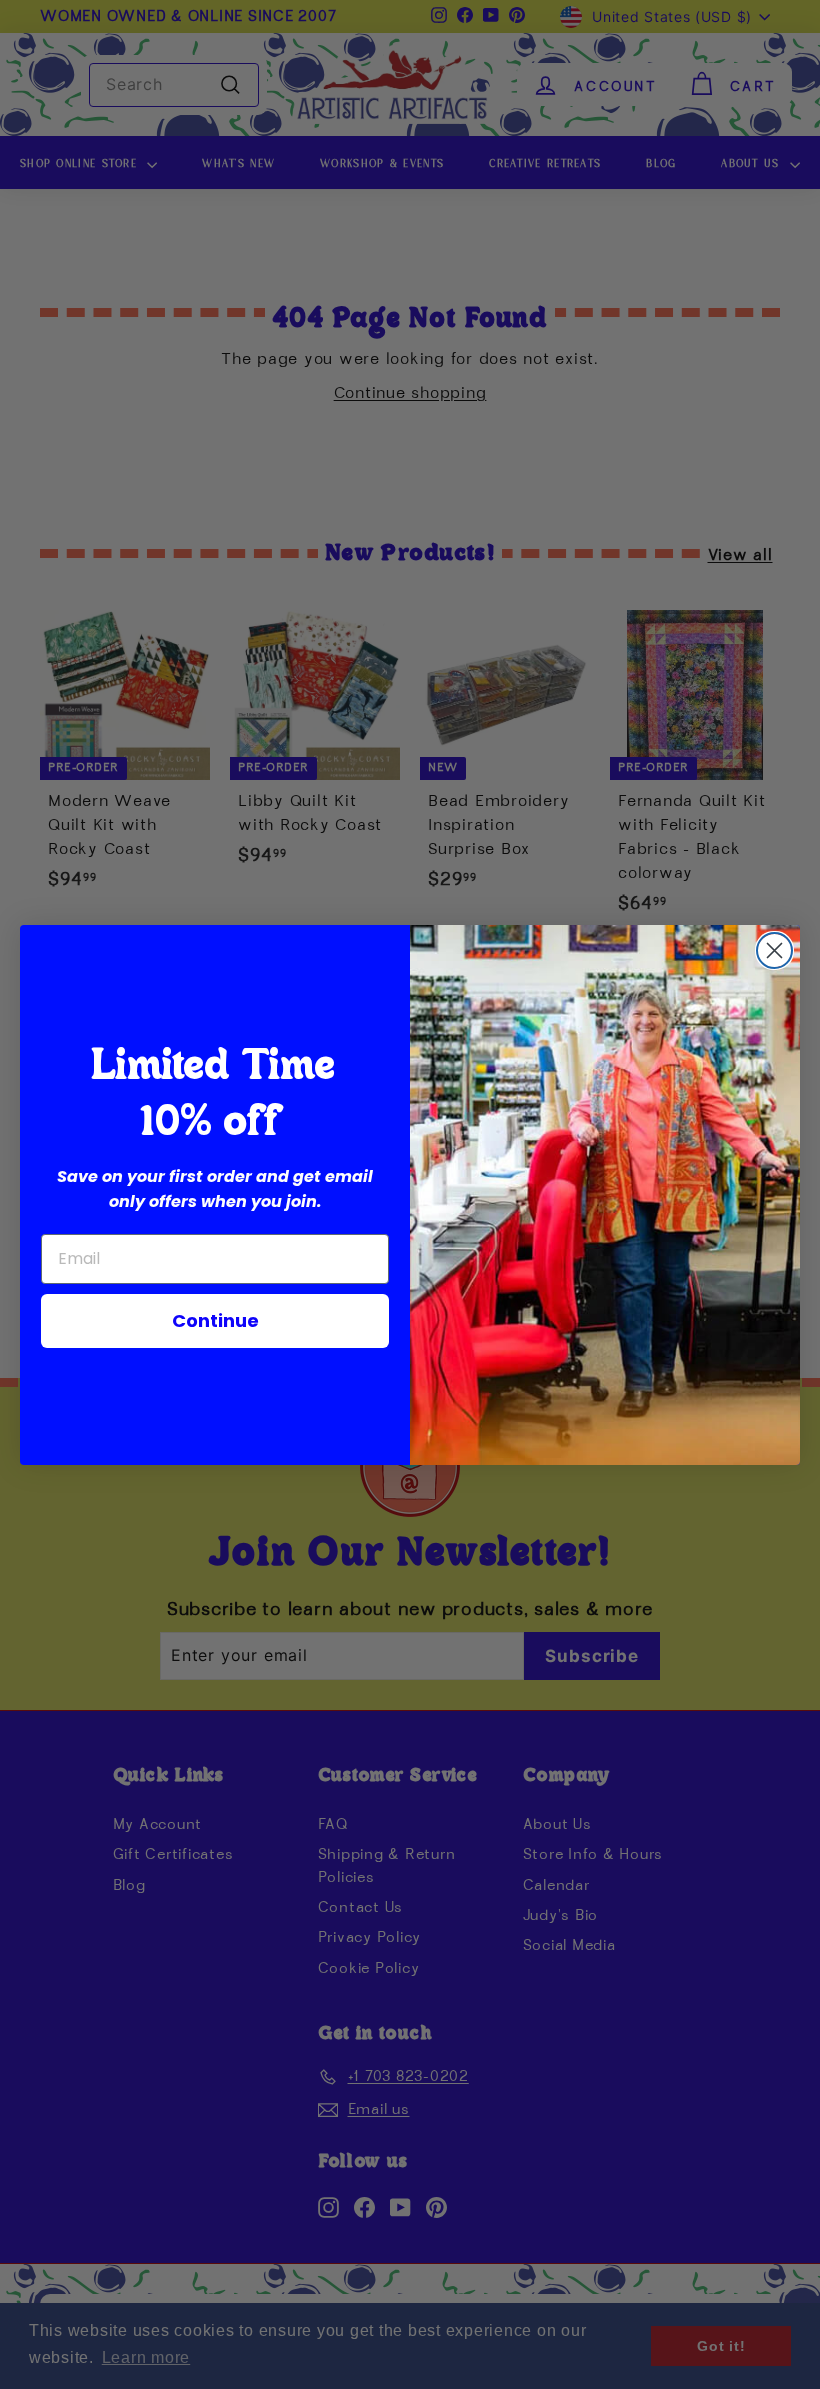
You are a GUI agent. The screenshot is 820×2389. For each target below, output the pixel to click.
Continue (215, 1320)
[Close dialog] (774, 950)
